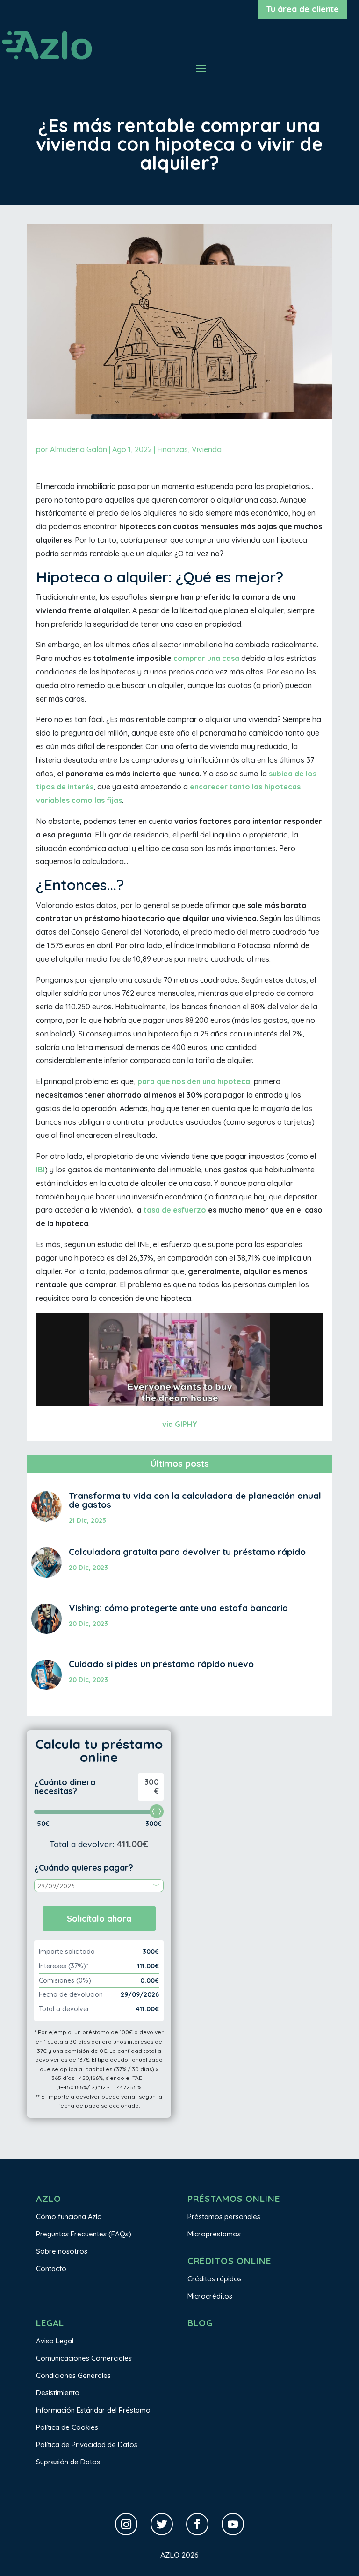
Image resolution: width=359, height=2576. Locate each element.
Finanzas (172, 449)
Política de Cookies (67, 2427)
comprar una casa (206, 658)
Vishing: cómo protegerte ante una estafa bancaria (178, 1608)
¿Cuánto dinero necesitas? (65, 1787)
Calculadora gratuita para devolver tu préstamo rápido (187, 1552)
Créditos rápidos (215, 2279)
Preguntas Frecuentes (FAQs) (84, 2234)
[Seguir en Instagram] (126, 2524)
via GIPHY (180, 1424)
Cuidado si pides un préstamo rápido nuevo (161, 1664)
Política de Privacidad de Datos (87, 2445)
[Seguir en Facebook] (197, 2524)
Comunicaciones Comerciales (84, 2358)
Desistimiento (58, 2393)
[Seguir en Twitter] (162, 2524)
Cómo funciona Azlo (69, 2217)
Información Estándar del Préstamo (93, 2410)
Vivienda (207, 449)
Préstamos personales (224, 2217)
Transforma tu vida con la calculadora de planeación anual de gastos (195, 1500)
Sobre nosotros (62, 2251)
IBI (40, 1170)
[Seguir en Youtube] (233, 2524)
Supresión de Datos (68, 2462)
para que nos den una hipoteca (194, 1081)
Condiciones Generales (73, 2375)
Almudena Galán (79, 449)
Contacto (51, 2268)
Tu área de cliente (302, 9)
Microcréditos (210, 2296)
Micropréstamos (214, 2234)
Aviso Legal (55, 2341)
